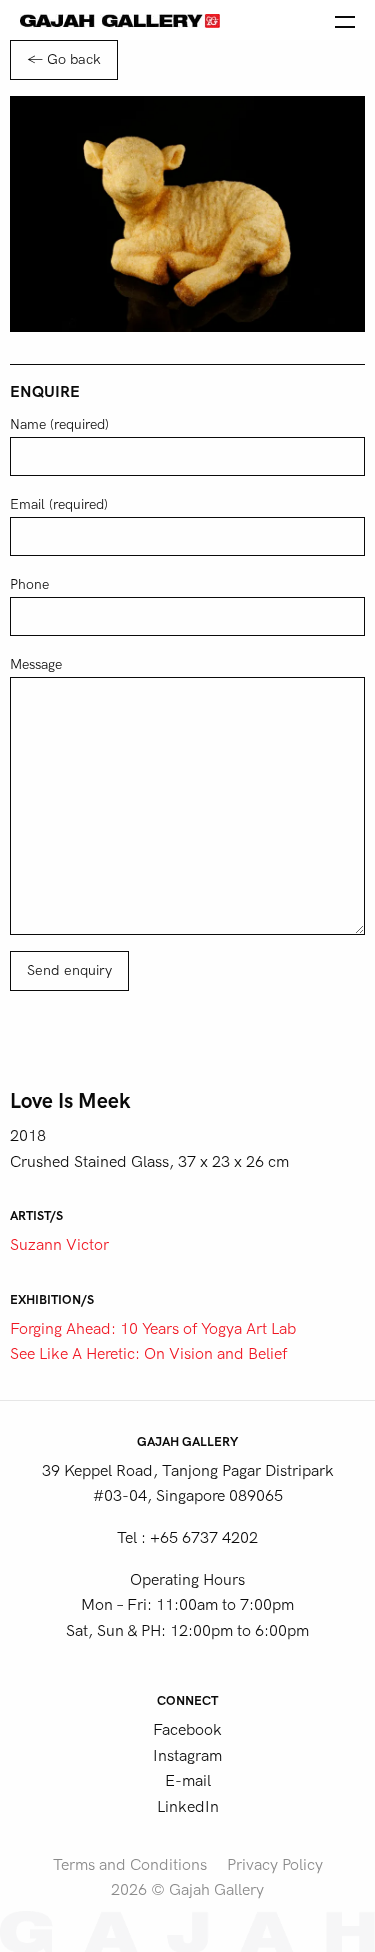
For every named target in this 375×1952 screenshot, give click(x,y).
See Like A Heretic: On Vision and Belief (148, 1354)
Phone (29, 584)
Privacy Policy (275, 1865)
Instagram (187, 1756)
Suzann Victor (59, 1245)
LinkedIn (188, 1807)
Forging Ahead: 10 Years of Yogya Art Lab (153, 1329)
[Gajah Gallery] (120, 20)
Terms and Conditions (130, 1865)
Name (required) (59, 424)
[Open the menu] (345, 20)
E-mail (188, 1781)
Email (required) (59, 504)
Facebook (187, 1730)
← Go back (64, 59)
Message (36, 664)
